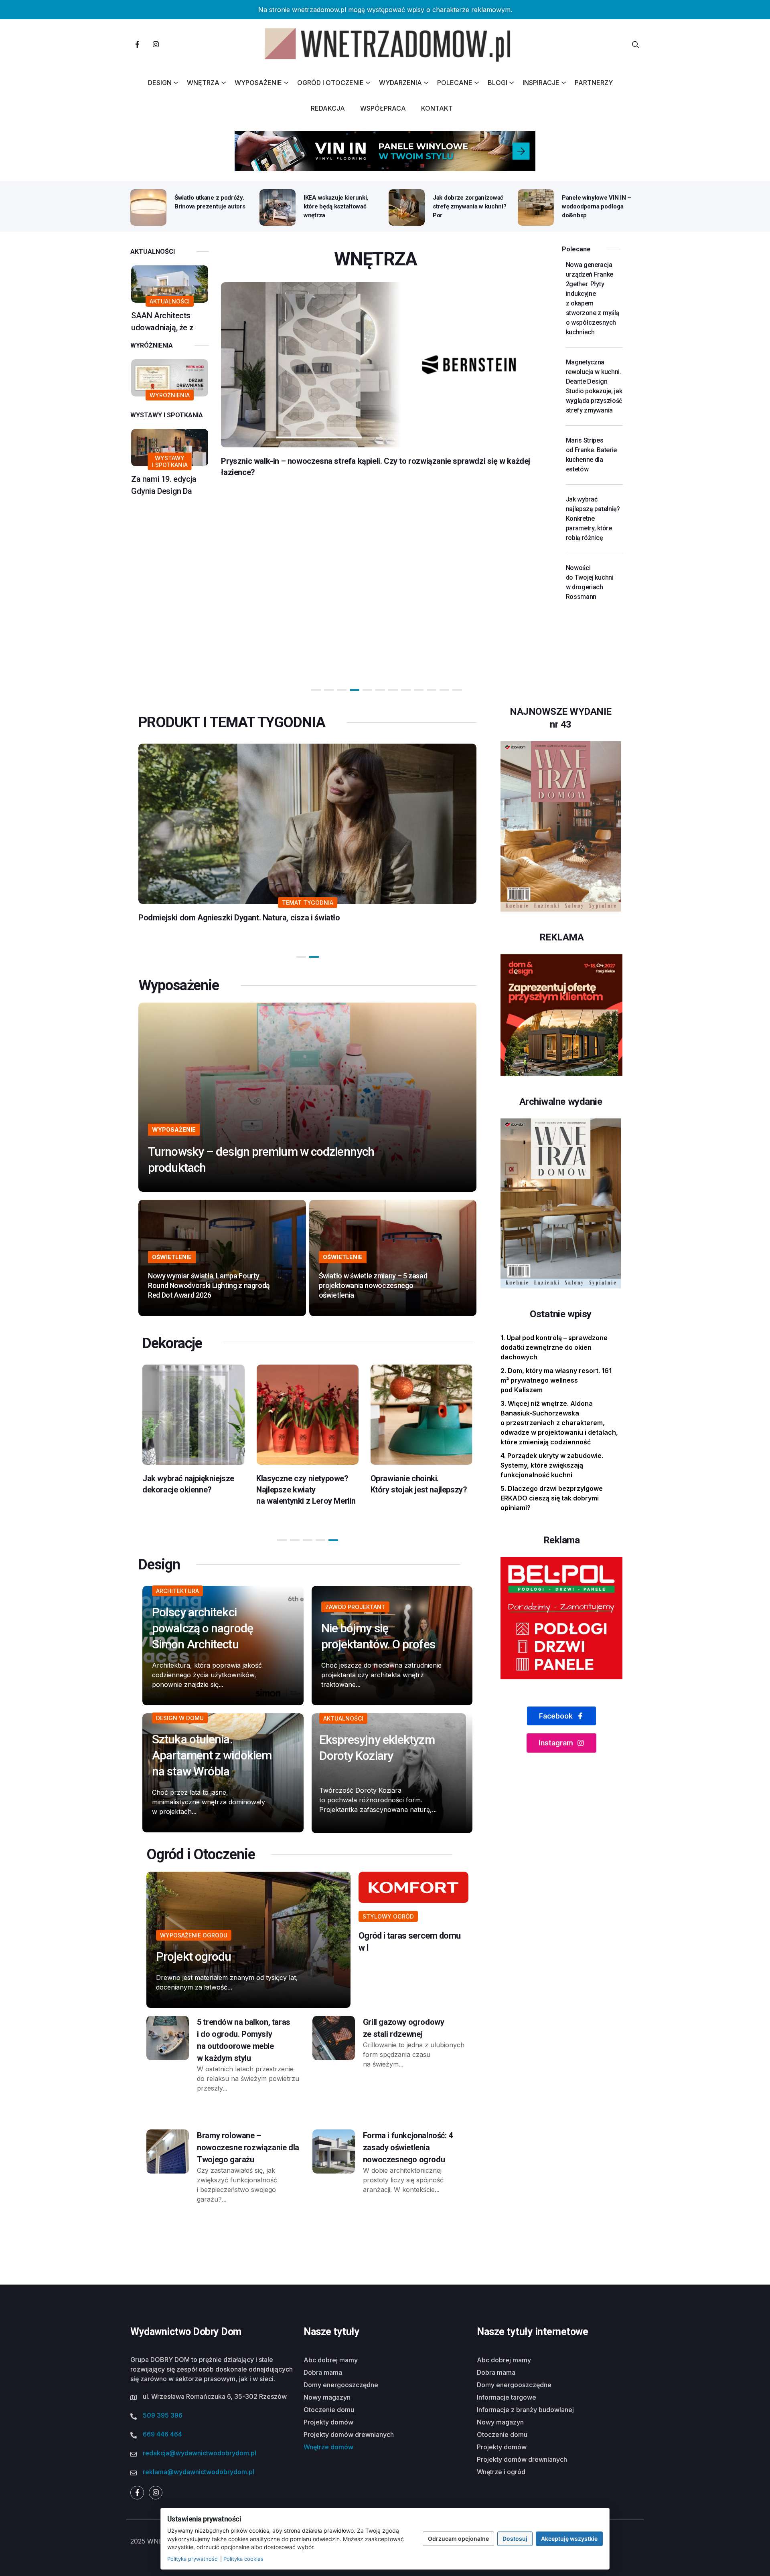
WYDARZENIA (400, 83)
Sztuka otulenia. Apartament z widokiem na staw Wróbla (212, 1755)
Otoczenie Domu (329, 2410)
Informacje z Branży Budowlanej (525, 2410)
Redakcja (328, 108)
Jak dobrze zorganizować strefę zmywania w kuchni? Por (470, 206)
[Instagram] (156, 44)
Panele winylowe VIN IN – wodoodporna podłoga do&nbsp (597, 206)
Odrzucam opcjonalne (458, 2539)
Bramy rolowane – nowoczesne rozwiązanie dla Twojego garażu (248, 2147)
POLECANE (455, 83)
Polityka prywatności (193, 2559)
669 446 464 (162, 2434)
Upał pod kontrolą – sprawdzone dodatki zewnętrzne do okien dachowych (554, 1347)
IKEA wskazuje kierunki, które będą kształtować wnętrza (336, 206)
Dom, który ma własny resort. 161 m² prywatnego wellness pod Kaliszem (556, 1380)
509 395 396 (163, 2415)
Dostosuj (515, 2539)
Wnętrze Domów (328, 2447)
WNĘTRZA (203, 83)
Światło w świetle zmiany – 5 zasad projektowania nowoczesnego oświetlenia (373, 1285)
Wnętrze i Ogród (501, 2472)
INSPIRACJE (541, 83)
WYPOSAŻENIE (258, 83)
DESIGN (160, 83)
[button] (316, 690)
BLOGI (497, 83)
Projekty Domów (328, 2422)
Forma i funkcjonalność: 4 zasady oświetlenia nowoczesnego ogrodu (408, 2147)
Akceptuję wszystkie (569, 2539)
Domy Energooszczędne (341, 2385)
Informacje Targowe (507, 2397)
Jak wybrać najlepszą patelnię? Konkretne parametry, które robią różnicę (593, 519)
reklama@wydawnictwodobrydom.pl (199, 2472)
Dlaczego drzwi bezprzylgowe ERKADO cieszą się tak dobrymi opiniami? (552, 1498)
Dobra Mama (323, 2372)
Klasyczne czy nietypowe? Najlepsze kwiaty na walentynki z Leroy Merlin (192, 1490)
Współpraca (383, 108)
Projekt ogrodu (194, 1956)
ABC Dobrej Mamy (331, 2360)
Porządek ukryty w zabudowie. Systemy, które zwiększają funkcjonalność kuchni (552, 1465)
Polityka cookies (243, 2559)
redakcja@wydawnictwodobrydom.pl (200, 2453)
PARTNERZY (594, 83)
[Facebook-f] (137, 44)
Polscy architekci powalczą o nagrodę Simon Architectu (203, 1628)
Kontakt (437, 108)
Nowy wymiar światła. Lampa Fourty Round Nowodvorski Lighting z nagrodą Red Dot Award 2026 (209, 1285)
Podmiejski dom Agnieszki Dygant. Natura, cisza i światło (239, 918)
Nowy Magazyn (327, 2397)
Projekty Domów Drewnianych (349, 2434)
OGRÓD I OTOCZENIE (330, 83)
